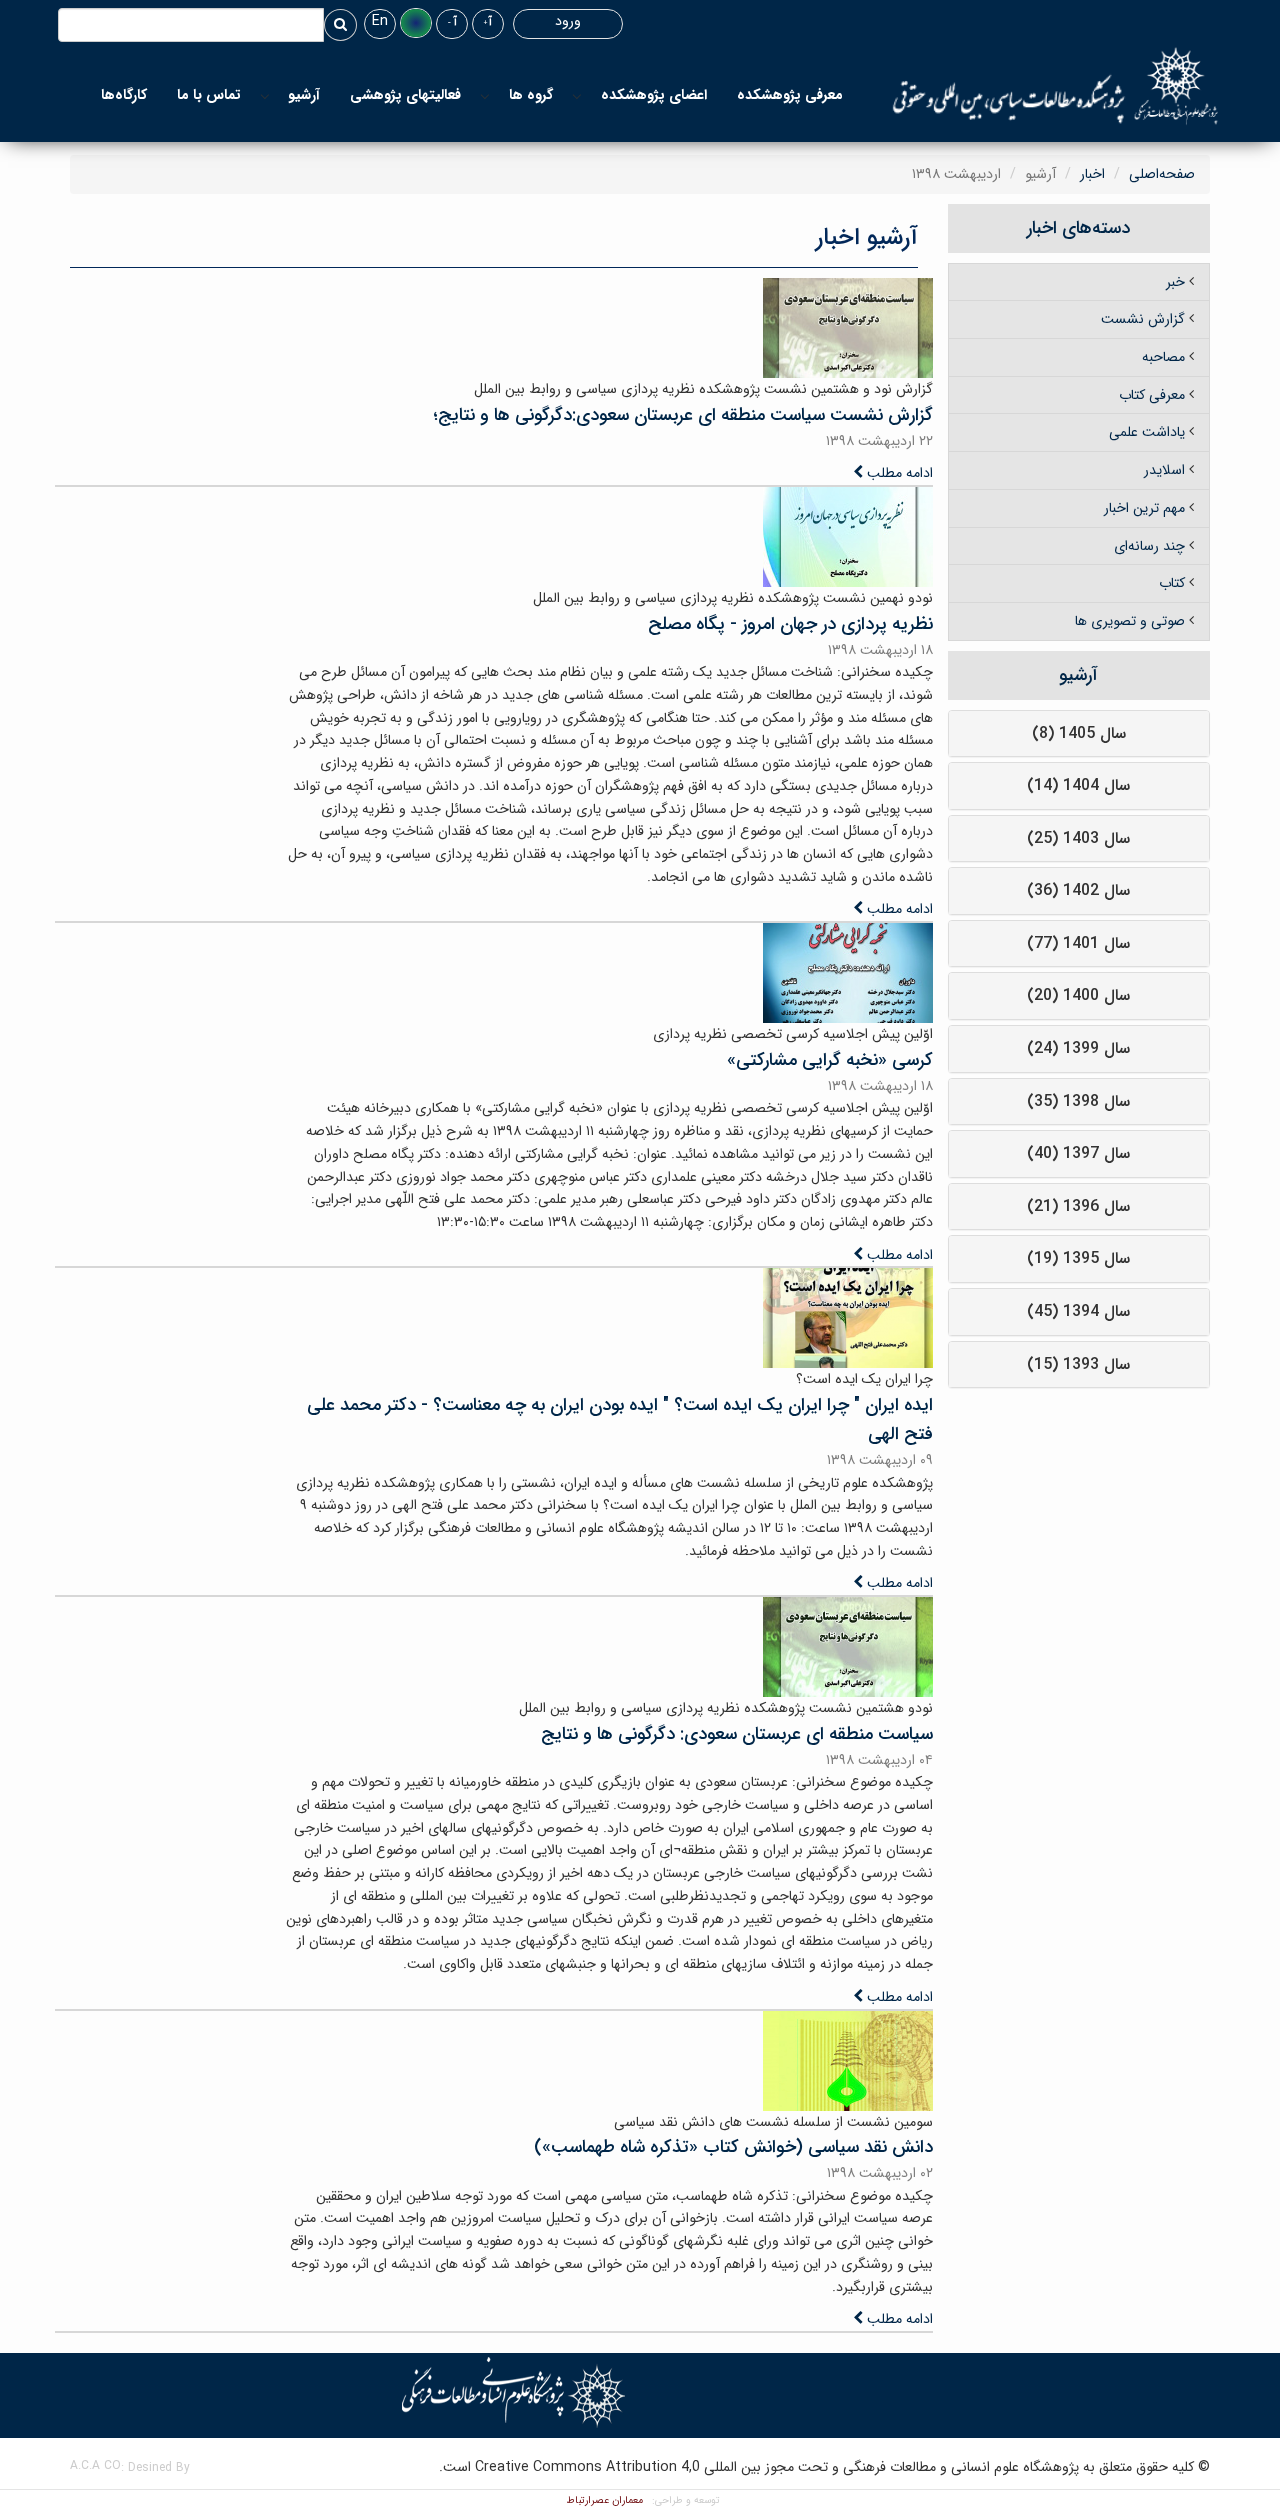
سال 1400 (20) (1078, 995)
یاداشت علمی (1147, 432)
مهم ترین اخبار (1144, 508)
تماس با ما (209, 95)
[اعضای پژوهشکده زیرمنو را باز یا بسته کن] (577, 95)
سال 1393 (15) (1078, 1364)
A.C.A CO (95, 2465)
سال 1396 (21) (1078, 1206)
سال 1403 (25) (1078, 838)
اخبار (1092, 174)
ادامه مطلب (898, 473)
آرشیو (304, 95)
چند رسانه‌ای (1149, 546)
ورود (568, 21)
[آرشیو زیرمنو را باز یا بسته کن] (265, 95)
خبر (1175, 282)
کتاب (1172, 583)
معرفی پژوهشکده (790, 95)
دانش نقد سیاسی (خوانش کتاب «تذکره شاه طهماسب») (733, 2147)
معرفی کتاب (1152, 395)
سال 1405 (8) (1079, 733)
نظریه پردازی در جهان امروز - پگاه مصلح (790, 624)
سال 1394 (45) (1078, 1311)
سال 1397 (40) (1078, 1153)
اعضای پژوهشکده (654, 95)
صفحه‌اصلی (1162, 174)
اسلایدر (1164, 470)
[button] (416, 23)
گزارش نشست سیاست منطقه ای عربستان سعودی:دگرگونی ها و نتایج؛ (683, 415)
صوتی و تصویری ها (1130, 621)
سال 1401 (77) (1078, 943)
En (380, 21)
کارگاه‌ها (124, 95)
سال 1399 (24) (1078, 1048)
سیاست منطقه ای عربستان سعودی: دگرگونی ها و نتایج (737, 1734)
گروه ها (531, 95)
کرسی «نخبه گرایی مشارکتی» (830, 1060)
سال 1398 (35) (1078, 1101)
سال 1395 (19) (1078, 1258)
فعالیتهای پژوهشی (405, 95)
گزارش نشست (1143, 319)
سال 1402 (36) (1078, 890)
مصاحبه (1163, 357)
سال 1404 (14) (1078, 785)
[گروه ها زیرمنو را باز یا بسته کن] (485, 95)
